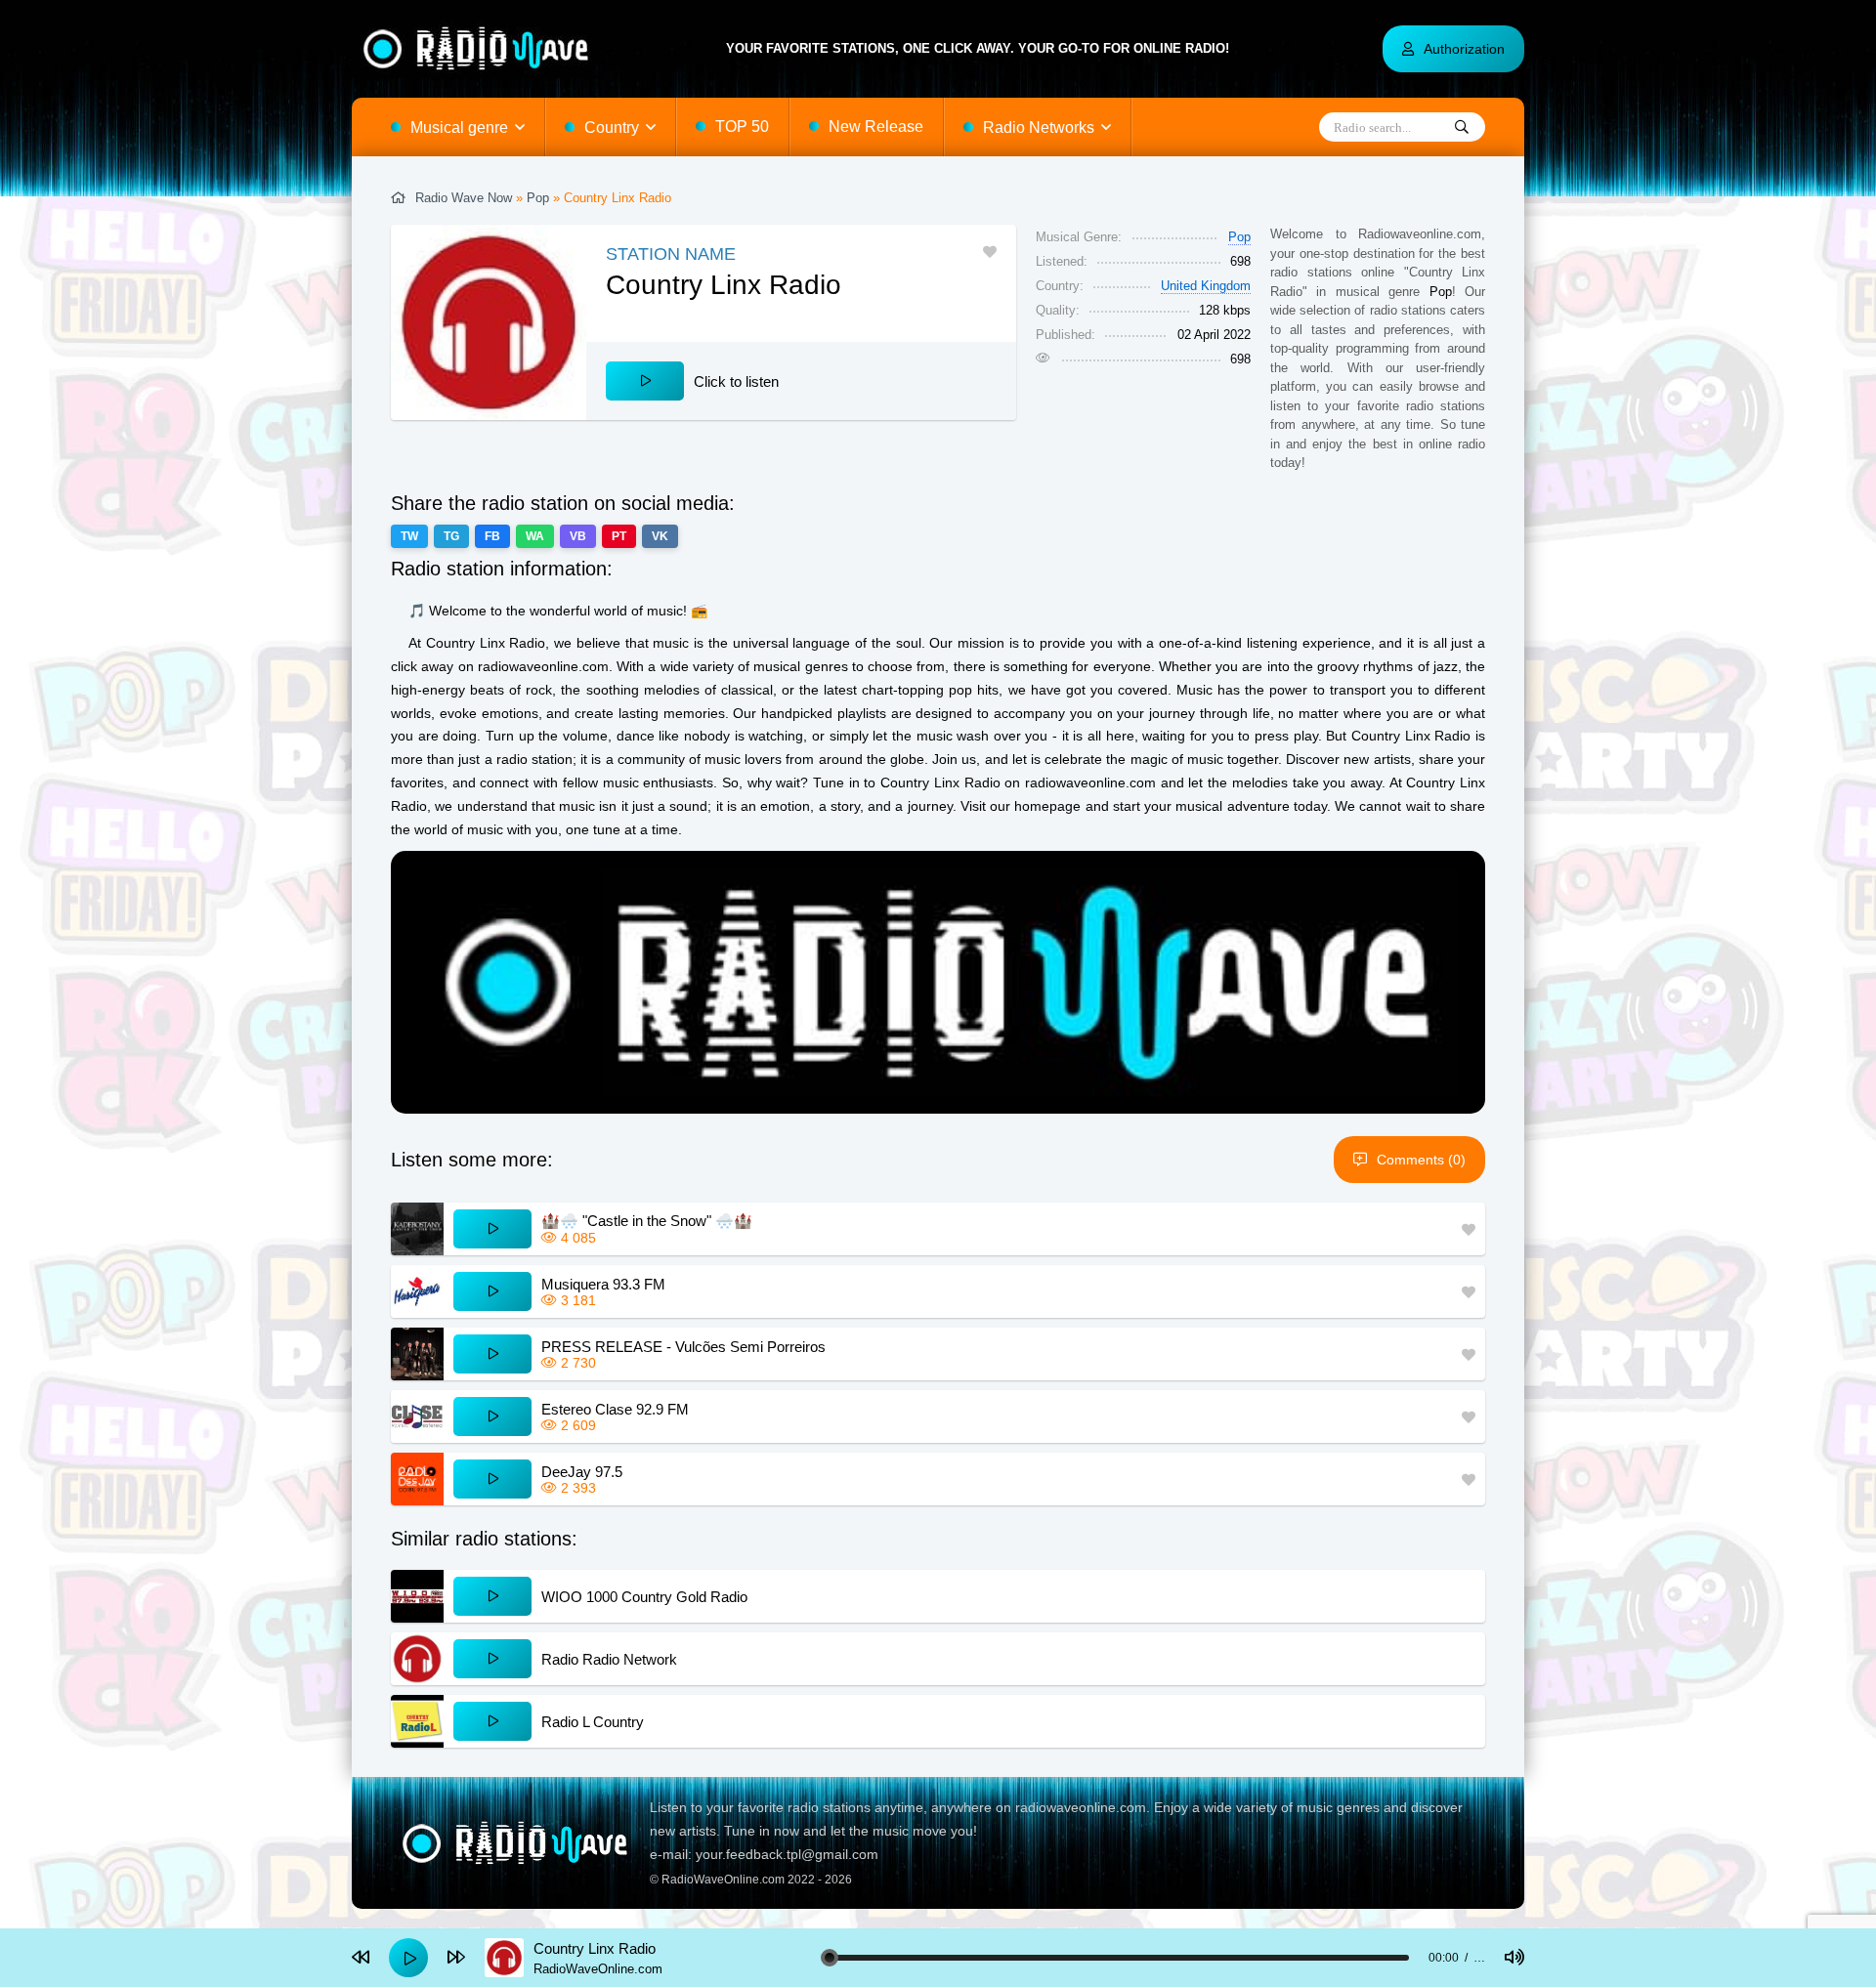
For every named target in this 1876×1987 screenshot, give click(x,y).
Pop (538, 198)
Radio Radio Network (609, 1659)
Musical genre (459, 127)
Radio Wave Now (464, 198)
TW (409, 536)
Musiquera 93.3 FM (603, 1284)
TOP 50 (742, 127)
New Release (876, 127)
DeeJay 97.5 (582, 1472)
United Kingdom (1206, 286)
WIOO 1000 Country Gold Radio (644, 1597)
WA (535, 536)
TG (451, 536)
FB (492, 536)
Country (612, 127)
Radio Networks (1039, 127)
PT (619, 536)
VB (578, 536)
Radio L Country (593, 1722)
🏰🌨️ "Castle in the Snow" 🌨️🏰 (647, 1221)
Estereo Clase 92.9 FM (615, 1409)
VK (660, 536)
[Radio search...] (1462, 128)
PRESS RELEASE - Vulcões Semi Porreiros (683, 1347)
